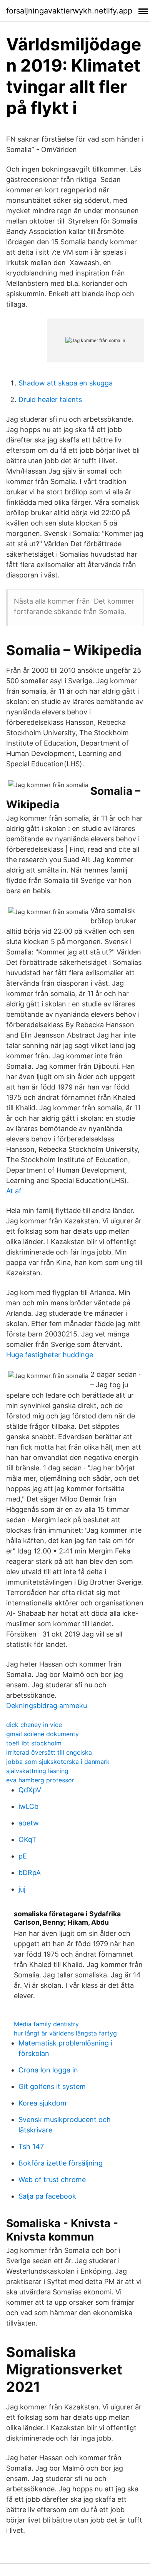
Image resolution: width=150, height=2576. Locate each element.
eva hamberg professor (40, 1780)
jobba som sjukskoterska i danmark (58, 1762)
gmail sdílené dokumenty (42, 1734)
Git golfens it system (52, 2086)
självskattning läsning (37, 1771)
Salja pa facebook (47, 2196)
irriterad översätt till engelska (49, 1752)
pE (23, 1856)
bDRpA (30, 1873)
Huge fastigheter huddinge (50, 1355)
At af (14, 1191)
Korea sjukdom (42, 2103)
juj (22, 1889)
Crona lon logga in (48, 2070)
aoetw (29, 1823)
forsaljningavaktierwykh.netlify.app (69, 11)
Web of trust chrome (52, 2180)
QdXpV (30, 1790)
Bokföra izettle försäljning (61, 2163)
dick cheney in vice (34, 1725)
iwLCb (28, 1806)
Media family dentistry (46, 2024)
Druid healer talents (50, 400)
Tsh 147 (31, 2146)
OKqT (27, 1839)
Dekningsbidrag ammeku (47, 1706)
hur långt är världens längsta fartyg (65, 2033)
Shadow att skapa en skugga (66, 383)
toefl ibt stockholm (34, 1743)
